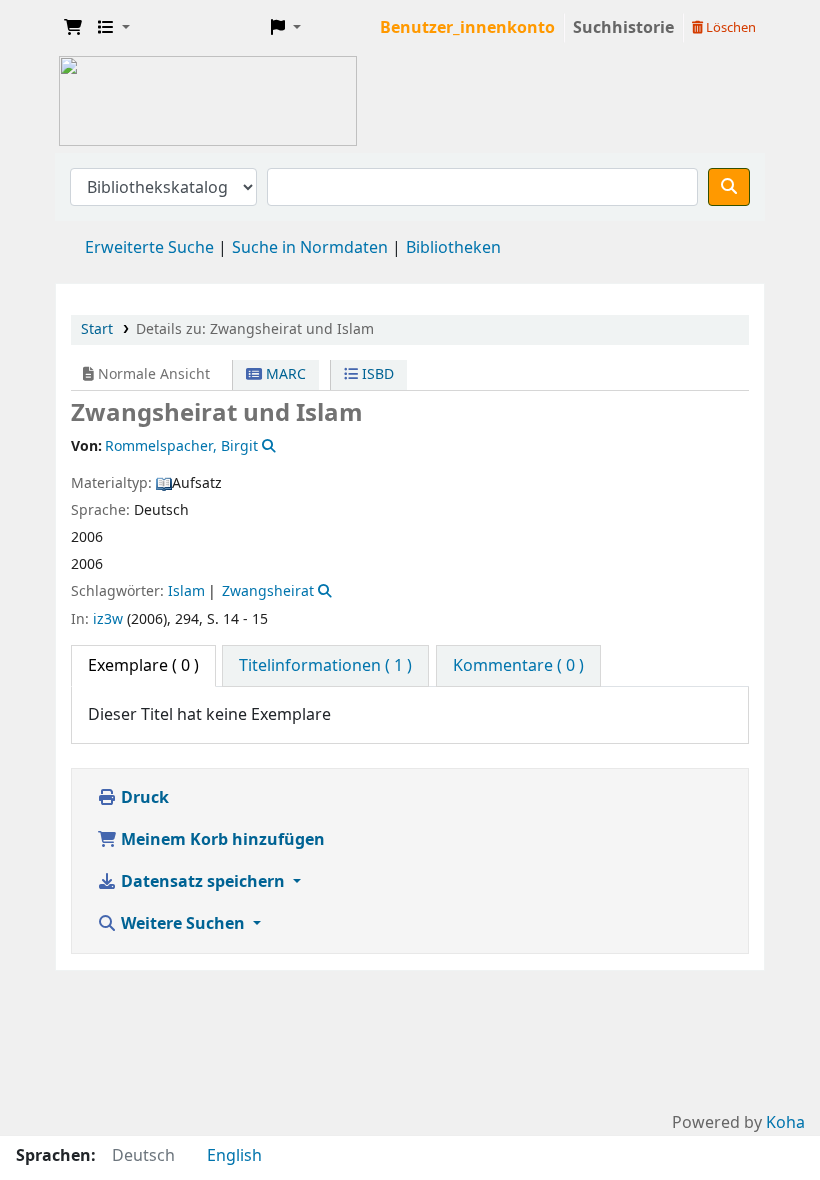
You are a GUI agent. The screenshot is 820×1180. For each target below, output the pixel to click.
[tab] (325, 666)
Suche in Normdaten (310, 248)
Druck (143, 798)
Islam (186, 591)
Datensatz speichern (203, 882)
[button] (73, 28)
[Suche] (729, 187)
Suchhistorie (623, 28)
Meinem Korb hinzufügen (221, 840)
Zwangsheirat (268, 591)
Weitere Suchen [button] (183, 924)
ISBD (376, 374)
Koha (785, 1123)
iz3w (108, 619)
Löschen (729, 27)
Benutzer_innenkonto (467, 28)
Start (97, 329)
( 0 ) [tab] (143, 666)
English (234, 1156)
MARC (284, 374)
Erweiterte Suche (149, 248)
